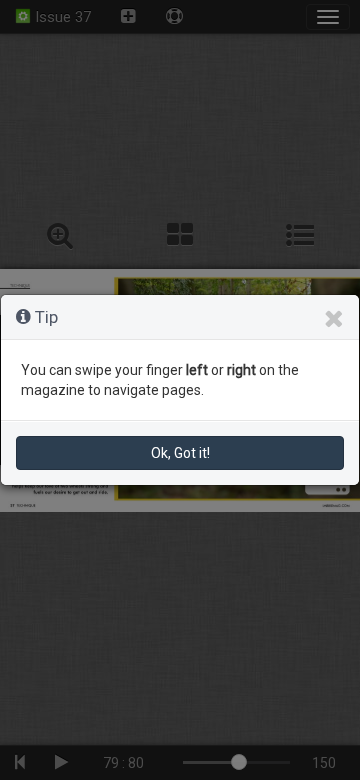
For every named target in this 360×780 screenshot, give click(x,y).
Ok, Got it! (180, 453)
